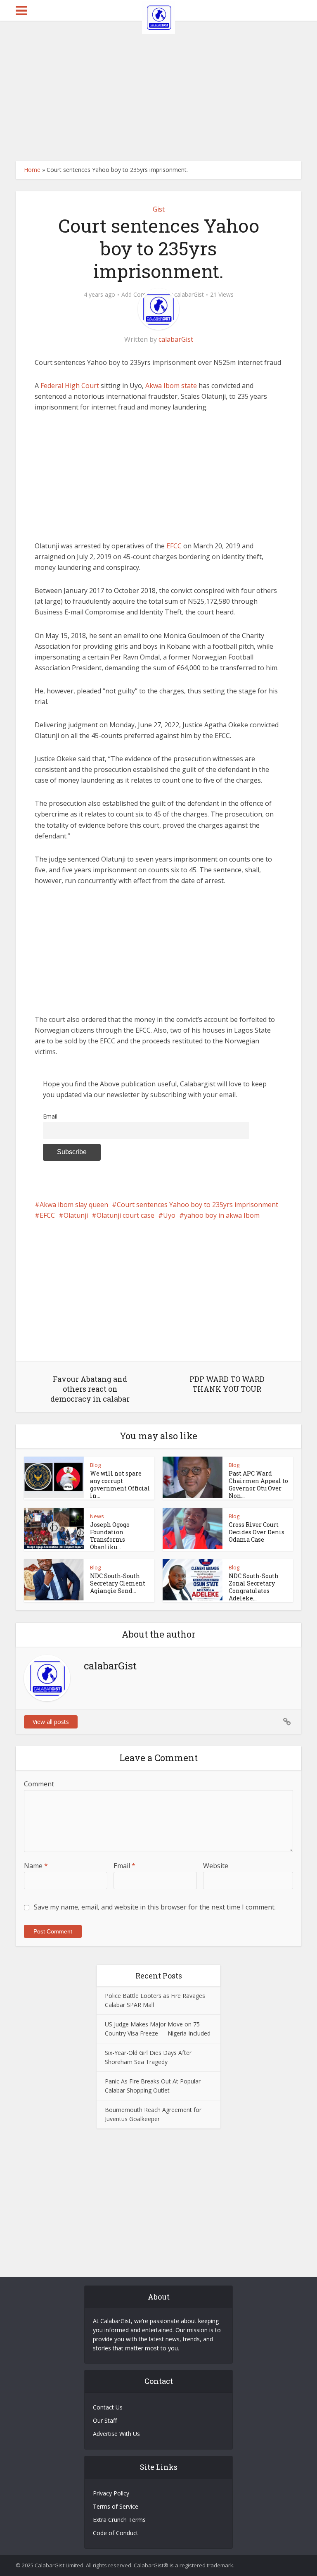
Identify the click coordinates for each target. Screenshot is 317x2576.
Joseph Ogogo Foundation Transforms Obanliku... (110, 1536)
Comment (39, 1784)
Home (32, 170)
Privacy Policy (111, 2493)
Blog (95, 1465)
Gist (159, 209)
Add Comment (141, 295)
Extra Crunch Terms (119, 2520)
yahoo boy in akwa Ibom (222, 1215)
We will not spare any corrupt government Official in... (120, 1484)
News (97, 1516)
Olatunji (76, 1215)
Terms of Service (116, 2506)
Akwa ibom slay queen (74, 1205)
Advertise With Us (116, 2434)
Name (36, 1866)
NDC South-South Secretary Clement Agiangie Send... (118, 1583)
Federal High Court (70, 386)
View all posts (51, 1722)
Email (50, 1116)
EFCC (174, 546)
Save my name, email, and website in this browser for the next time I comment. (155, 1907)
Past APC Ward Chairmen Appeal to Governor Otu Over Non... (258, 1484)
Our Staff (105, 2420)
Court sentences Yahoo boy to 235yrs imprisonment (198, 1205)
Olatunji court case (125, 1215)
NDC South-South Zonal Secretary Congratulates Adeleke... (254, 1587)
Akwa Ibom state (172, 386)
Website (216, 1866)
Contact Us (108, 2407)
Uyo (169, 1215)
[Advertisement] (158, 91)
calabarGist (189, 295)
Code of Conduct (116, 2533)
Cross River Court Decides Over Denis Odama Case (257, 1532)
